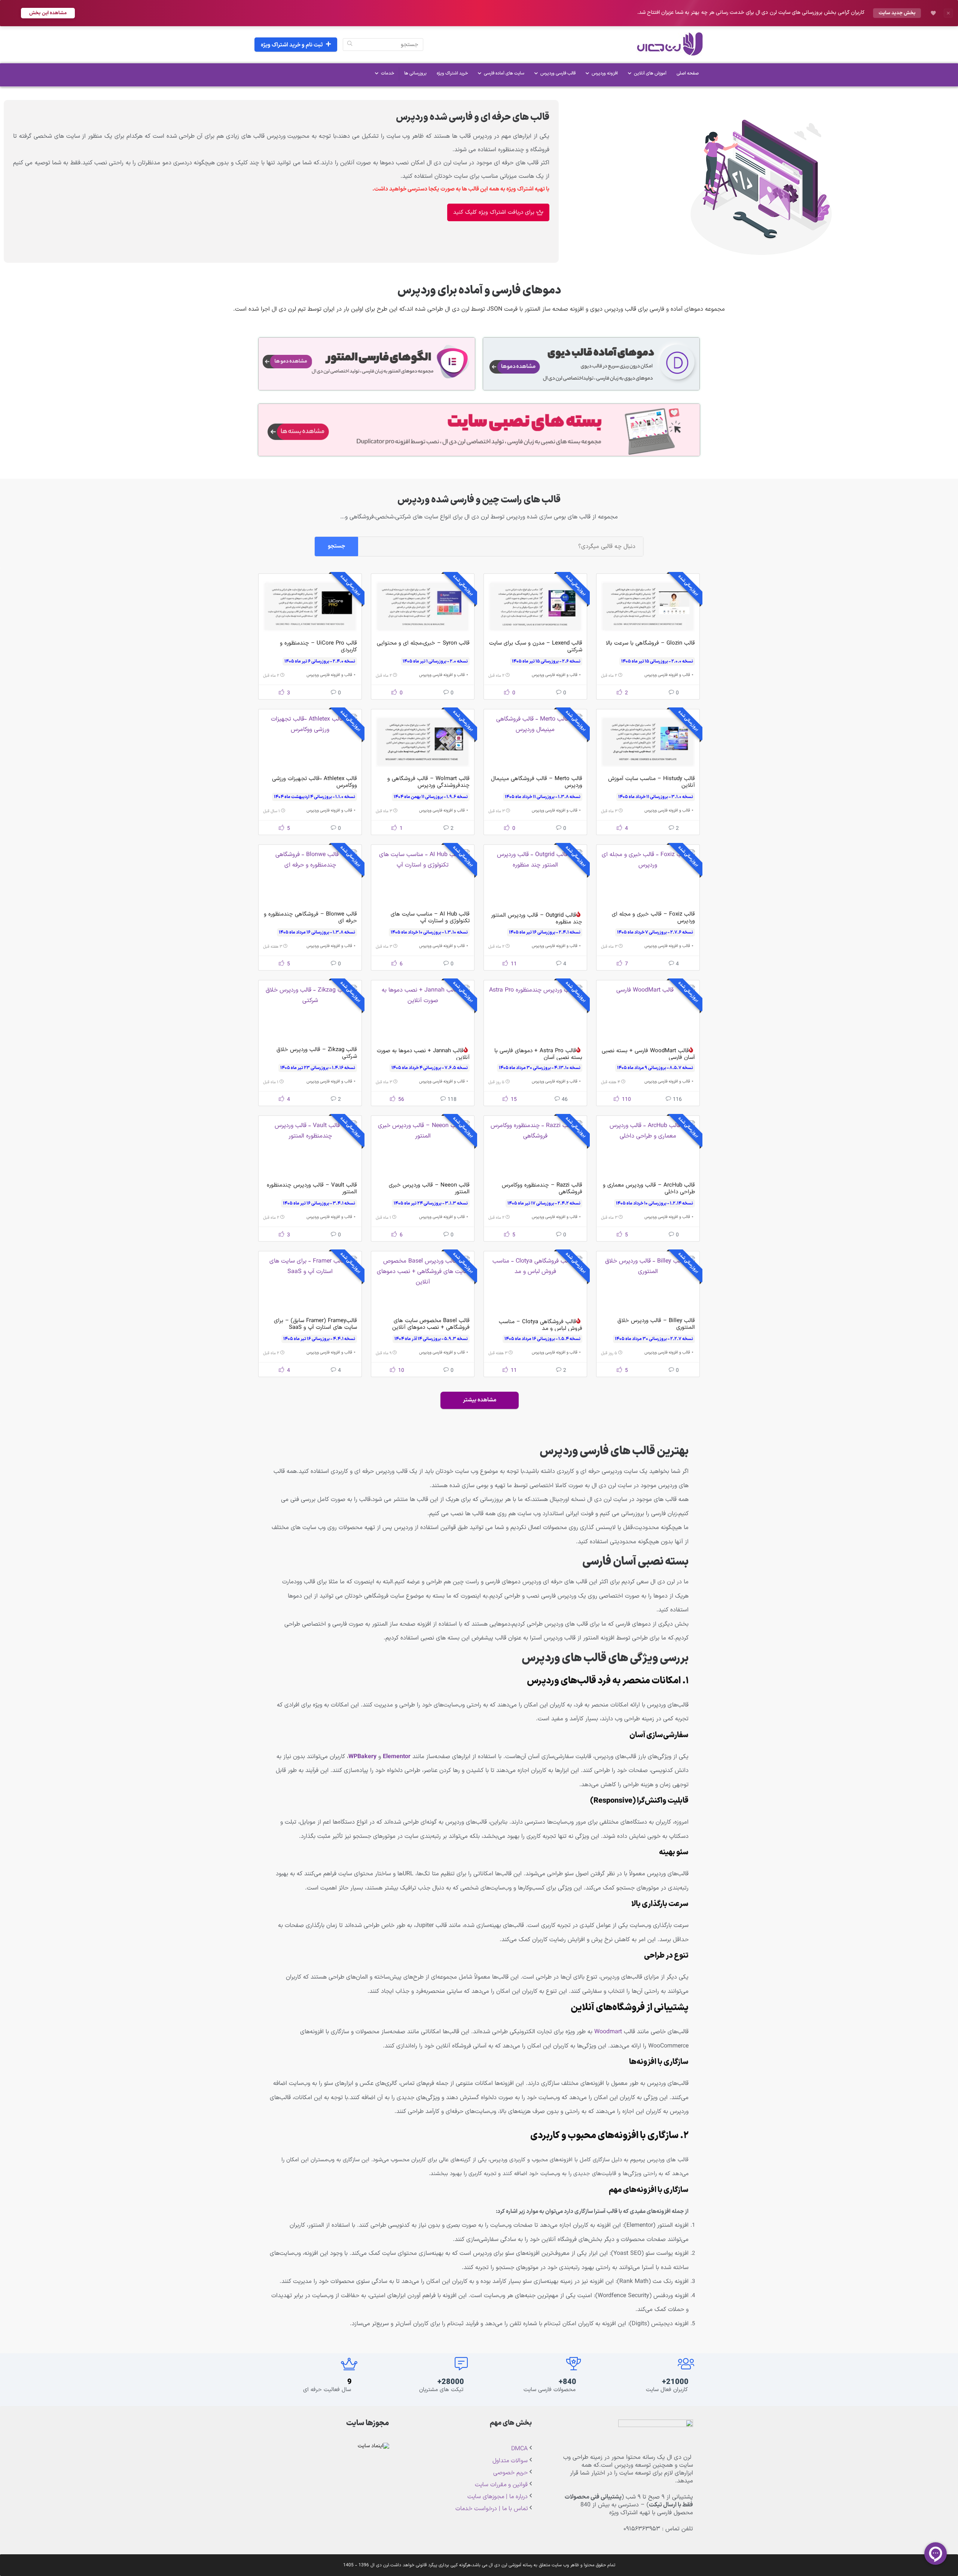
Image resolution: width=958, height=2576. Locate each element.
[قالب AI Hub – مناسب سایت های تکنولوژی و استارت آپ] (423, 877)
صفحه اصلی (688, 73)
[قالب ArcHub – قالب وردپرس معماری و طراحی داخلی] (648, 1148)
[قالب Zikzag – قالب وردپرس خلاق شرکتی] (310, 1013)
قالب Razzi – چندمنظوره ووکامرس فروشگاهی (542, 1189)
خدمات (388, 73)
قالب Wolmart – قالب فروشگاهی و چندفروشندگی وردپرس (428, 782)
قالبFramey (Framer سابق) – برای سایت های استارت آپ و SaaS (315, 1324)
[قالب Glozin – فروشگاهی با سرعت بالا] (648, 606)
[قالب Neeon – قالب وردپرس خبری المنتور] (423, 1148)
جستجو (336, 546)
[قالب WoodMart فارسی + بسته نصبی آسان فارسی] (648, 1013)
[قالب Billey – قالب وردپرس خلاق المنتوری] (648, 1284)
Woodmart (608, 2032)
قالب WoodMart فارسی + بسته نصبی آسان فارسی (648, 1054)
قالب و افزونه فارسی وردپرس (667, 675)
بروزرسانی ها (415, 73)
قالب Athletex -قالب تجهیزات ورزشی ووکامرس (315, 782)
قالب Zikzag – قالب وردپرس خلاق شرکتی (317, 1053)
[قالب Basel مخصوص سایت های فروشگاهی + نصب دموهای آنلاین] (423, 1284)
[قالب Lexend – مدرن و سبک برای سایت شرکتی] (535, 606)
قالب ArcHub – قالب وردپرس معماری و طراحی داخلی (649, 1189)
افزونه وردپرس (605, 73)
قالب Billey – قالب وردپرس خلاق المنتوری (656, 1324)
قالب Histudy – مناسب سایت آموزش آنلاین (652, 782)
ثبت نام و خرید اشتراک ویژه (292, 45)
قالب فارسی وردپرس (558, 73)
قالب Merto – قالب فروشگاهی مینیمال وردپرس (537, 782)
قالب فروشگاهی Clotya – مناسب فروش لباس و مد (541, 1325)
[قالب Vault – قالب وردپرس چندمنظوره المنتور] (310, 1148)
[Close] (948, 13)
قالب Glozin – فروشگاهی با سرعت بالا (650, 643)
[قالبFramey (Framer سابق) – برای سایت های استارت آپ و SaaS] (310, 1284)
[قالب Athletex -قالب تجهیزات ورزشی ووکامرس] (310, 742)
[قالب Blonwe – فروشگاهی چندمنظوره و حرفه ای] (310, 877)
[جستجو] (350, 45)
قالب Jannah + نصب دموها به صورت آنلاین (423, 1054)
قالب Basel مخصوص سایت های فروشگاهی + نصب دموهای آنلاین (431, 1324)
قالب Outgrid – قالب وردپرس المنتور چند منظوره (537, 919)
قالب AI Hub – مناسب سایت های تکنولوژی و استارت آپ (430, 918)
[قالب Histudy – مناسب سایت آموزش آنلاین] (648, 742)
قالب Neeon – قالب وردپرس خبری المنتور (429, 1189)
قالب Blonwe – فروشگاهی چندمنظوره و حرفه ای (310, 918)
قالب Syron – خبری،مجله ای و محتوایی (423, 643)
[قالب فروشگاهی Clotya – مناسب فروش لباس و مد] (535, 1284)
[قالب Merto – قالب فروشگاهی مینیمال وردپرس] (535, 742)
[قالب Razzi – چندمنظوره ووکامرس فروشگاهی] (535, 1148)
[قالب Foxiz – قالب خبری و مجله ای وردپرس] (648, 877)
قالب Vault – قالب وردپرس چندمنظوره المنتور (312, 1189)
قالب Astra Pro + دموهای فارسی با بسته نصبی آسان (538, 1054)
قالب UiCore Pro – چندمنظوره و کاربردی (318, 647)
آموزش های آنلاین (650, 73)
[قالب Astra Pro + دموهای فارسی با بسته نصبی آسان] (535, 1013)
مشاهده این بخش (48, 13)
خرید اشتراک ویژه (452, 73)
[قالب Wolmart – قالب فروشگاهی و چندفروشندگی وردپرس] (423, 742)
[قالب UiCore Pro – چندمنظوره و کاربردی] (310, 606)
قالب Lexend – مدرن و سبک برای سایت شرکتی (536, 647)
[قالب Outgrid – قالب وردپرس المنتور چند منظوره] (535, 877)
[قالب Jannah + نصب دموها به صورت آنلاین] (423, 1013)
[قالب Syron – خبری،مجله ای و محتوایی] (423, 606)
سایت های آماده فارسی (504, 73)
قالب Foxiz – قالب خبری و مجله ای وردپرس (653, 918)
